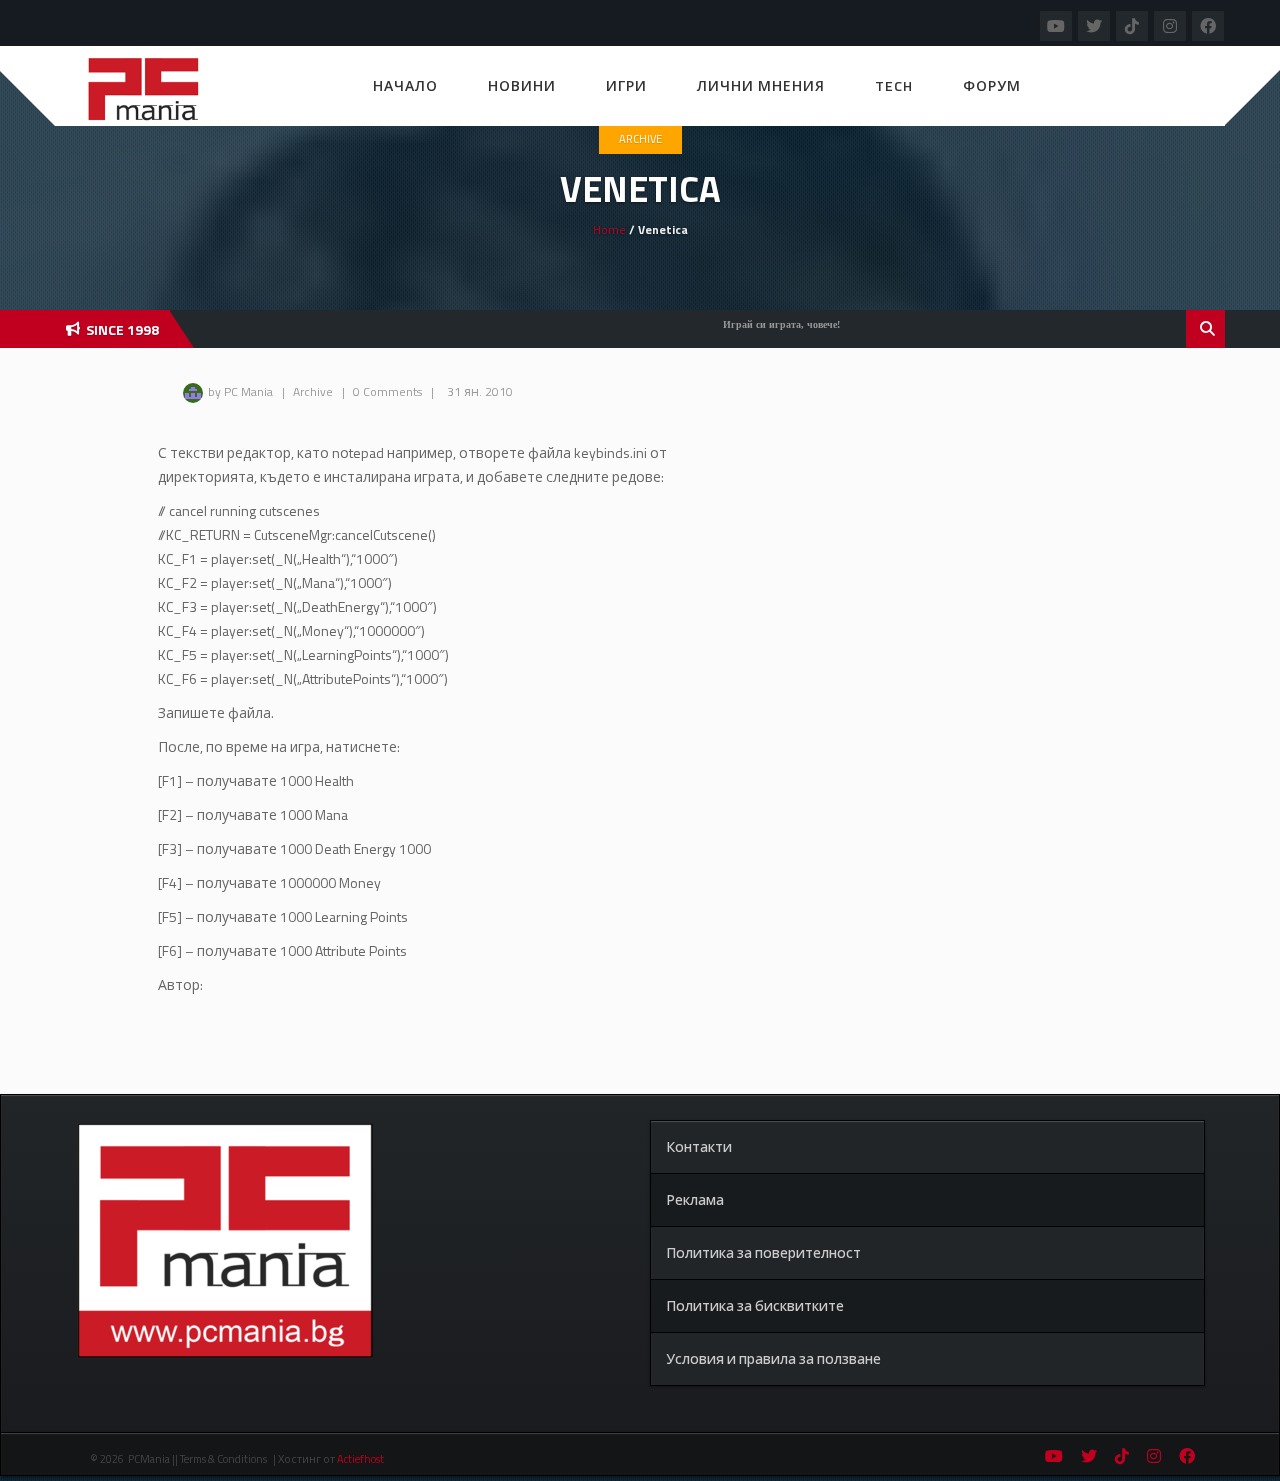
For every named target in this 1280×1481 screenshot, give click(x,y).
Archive (640, 139)
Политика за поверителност (763, 1252)
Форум (992, 85)
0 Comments (387, 391)
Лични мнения (761, 85)
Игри (626, 85)
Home (609, 229)
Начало (405, 85)
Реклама (695, 1199)
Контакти (699, 1146)
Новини (522, 85)
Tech (894, 85)
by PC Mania (240, 391)
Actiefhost (360, 1459)
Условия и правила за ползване (773, 1358)
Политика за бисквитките (755, 1305)
